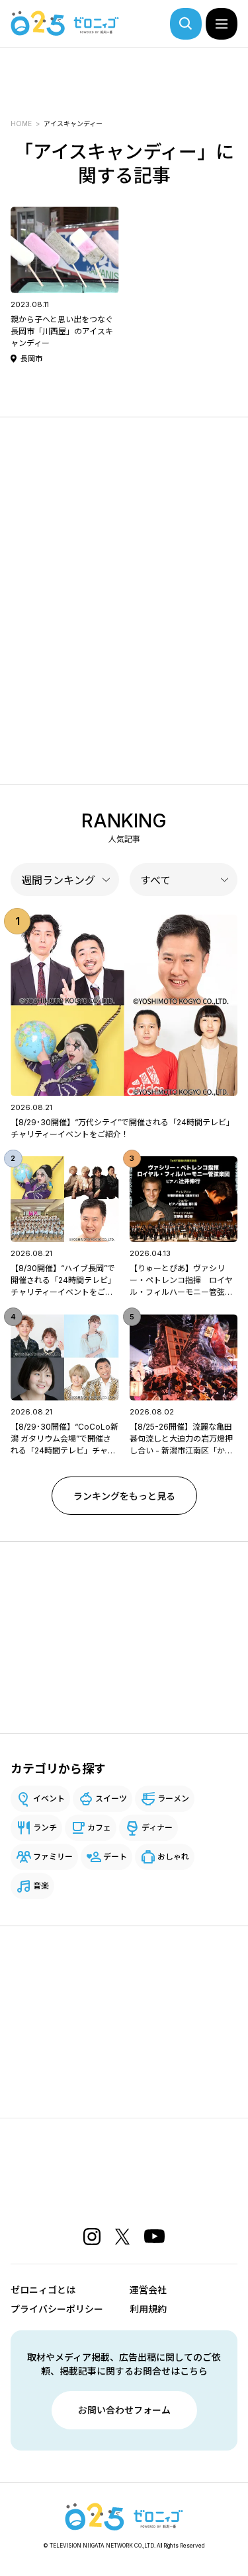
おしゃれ (173, 1857)
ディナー (157, 1828)
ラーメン (173, 1798)
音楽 (41, 1886)
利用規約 (148, 2309)
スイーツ (111, 1798)
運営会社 (148, 2290)
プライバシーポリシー (57, 2309)
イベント (49, 1798)
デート (115, 1857)
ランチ (45, 1828)
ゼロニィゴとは (43, 2290)
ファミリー (53, 1857)
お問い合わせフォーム (124, 2410)
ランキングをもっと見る (124, 1496)
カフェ (99, 1828)
